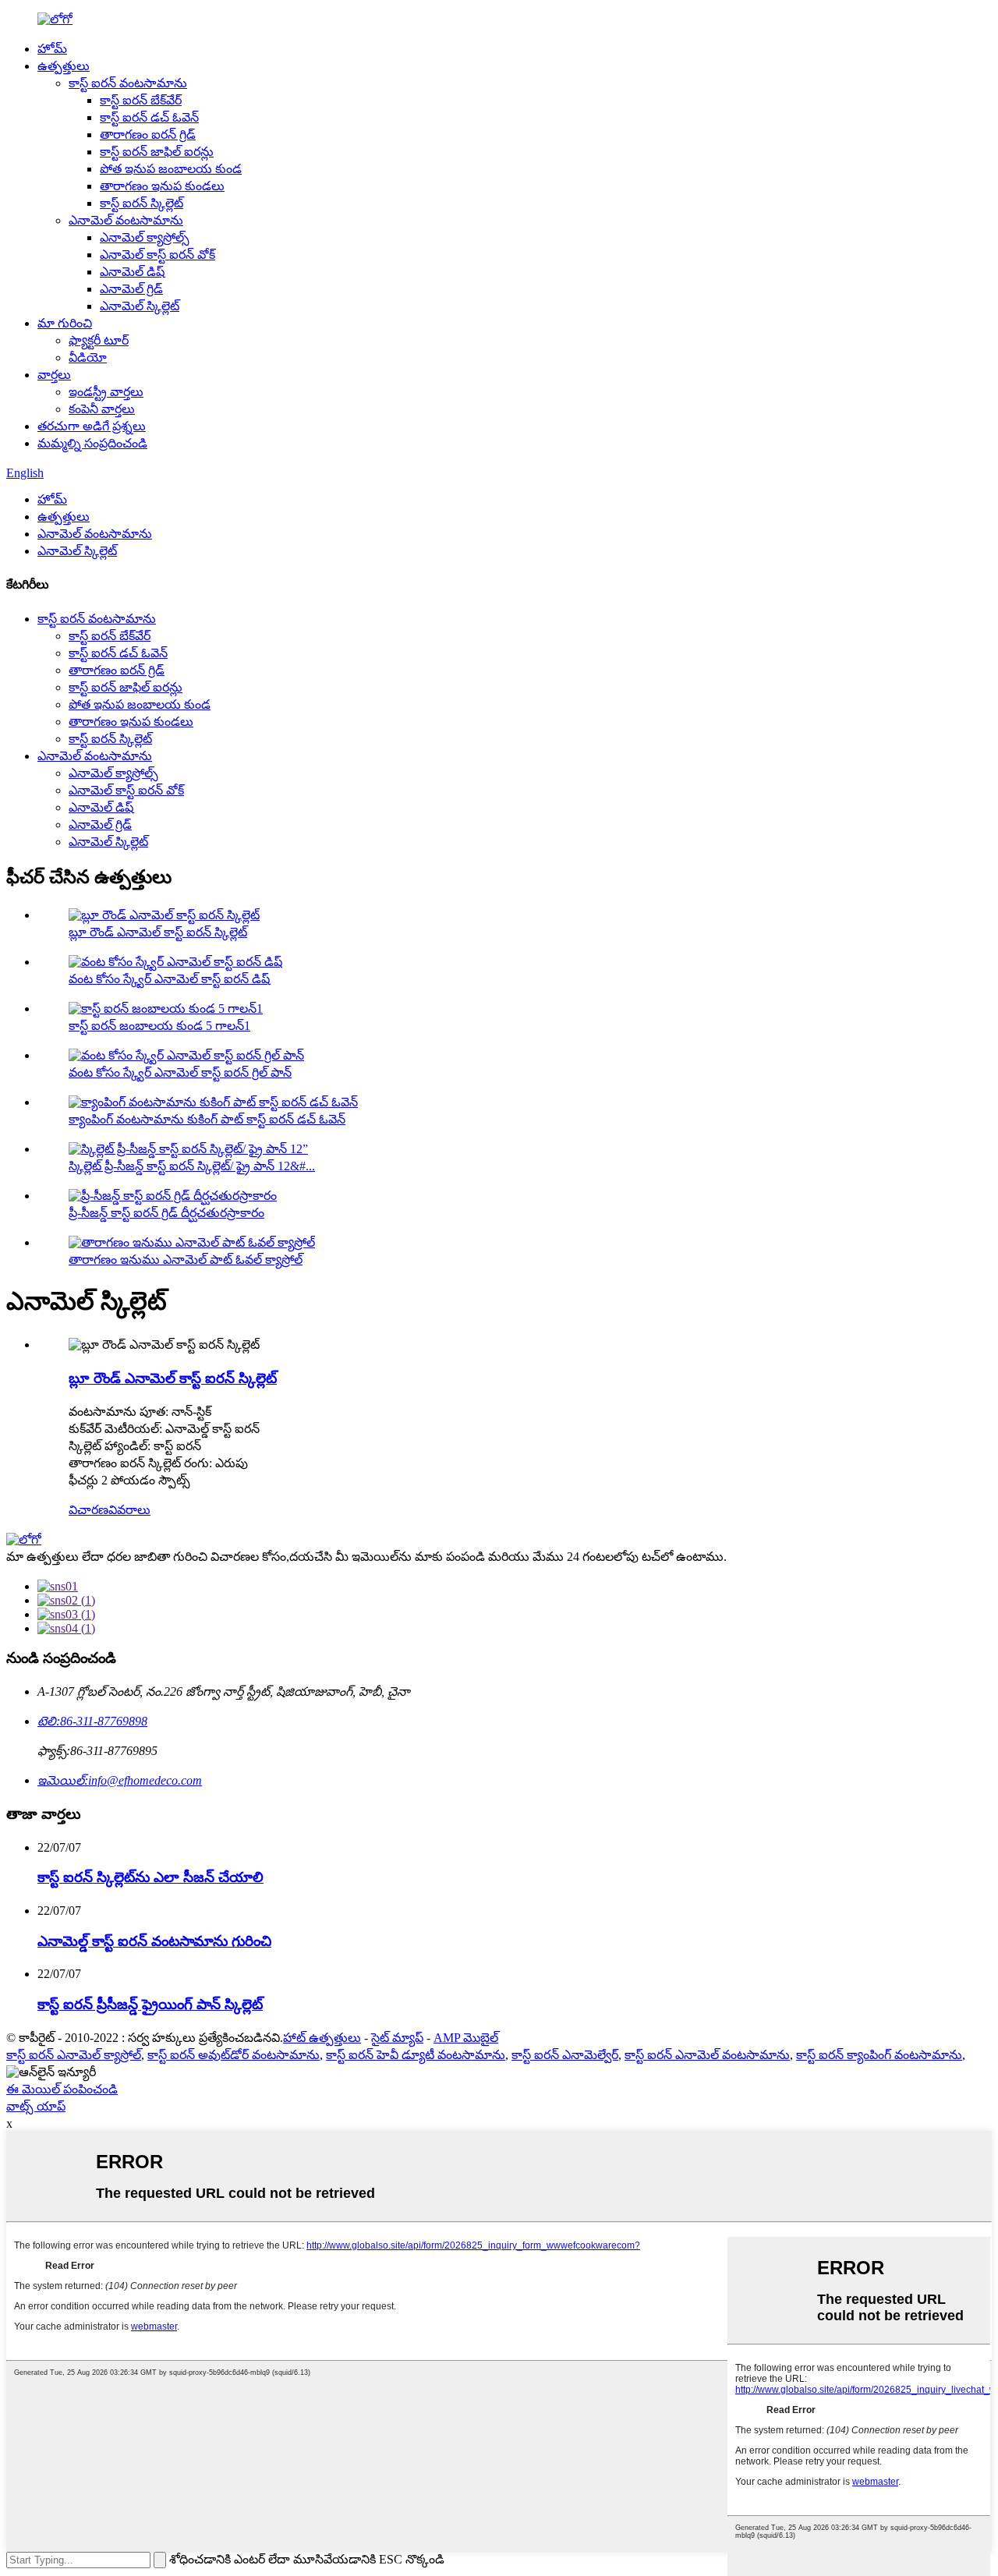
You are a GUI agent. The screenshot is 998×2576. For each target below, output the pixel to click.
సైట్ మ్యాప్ (397, 2038)
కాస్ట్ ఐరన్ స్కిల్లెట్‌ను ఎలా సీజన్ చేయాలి (150, 1877)
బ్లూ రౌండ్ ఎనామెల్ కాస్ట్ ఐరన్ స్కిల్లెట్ (158, 932)
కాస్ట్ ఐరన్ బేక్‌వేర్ (141, 100)
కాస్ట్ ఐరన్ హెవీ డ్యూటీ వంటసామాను (416, 2055)
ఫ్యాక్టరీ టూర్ (99, 340)
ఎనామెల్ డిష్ (132, 272)
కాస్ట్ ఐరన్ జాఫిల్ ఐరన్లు (157, 152)
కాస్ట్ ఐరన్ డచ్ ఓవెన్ (149, 117)
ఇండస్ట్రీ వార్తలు (106, 392)
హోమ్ (52, 49)
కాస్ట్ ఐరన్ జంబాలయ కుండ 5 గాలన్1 (159, 1026)
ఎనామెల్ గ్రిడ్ (131, 289)
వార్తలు (54, 375)
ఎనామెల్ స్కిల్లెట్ (140, 306)
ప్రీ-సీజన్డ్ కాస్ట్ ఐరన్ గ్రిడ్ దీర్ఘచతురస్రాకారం (166, 1213)
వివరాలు (129, 1510)
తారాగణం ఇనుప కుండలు (162, 186)
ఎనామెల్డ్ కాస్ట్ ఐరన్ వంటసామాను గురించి (154, 1941)
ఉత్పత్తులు (64, 66)
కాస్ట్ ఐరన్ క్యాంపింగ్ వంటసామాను (879, 2055)
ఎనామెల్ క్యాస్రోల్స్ (145, 237)
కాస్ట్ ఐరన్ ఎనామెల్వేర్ (565, 2055)
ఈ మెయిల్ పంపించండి (62, 2089)
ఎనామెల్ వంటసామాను (126, 220)
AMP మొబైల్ (466, 2038)
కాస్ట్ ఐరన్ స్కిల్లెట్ (142, 203)
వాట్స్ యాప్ (36, 2106)
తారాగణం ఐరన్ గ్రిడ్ (148, 134)
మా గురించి (65, 323)
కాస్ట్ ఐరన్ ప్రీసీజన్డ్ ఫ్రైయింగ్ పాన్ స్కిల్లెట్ (150, 2004)
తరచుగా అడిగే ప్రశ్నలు (92, 426)
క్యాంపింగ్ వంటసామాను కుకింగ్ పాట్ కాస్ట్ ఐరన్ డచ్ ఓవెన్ (207, 1119)
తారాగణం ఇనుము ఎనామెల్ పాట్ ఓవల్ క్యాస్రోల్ (186, 1260)
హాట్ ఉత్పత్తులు (322, 2038)
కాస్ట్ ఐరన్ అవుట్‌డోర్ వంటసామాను (234, 2055)
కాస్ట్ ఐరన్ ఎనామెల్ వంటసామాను (707, 2055)
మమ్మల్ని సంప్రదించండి (92, 443)
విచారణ (88, 1510)
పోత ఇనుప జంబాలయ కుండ (171, 169)
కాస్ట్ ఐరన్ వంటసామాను (128, 83)
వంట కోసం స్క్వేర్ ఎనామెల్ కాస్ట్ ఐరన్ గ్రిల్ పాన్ (180, 1072)
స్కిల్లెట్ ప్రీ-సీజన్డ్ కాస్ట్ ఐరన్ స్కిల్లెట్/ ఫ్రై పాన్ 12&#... (192, 1166)
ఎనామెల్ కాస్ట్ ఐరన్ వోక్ (157, 255)
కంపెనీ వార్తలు (102, 409)
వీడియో (88, 357)
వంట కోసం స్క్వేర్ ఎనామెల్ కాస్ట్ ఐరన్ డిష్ (169, 979)
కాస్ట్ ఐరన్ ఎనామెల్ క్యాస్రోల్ (74, 2055)
